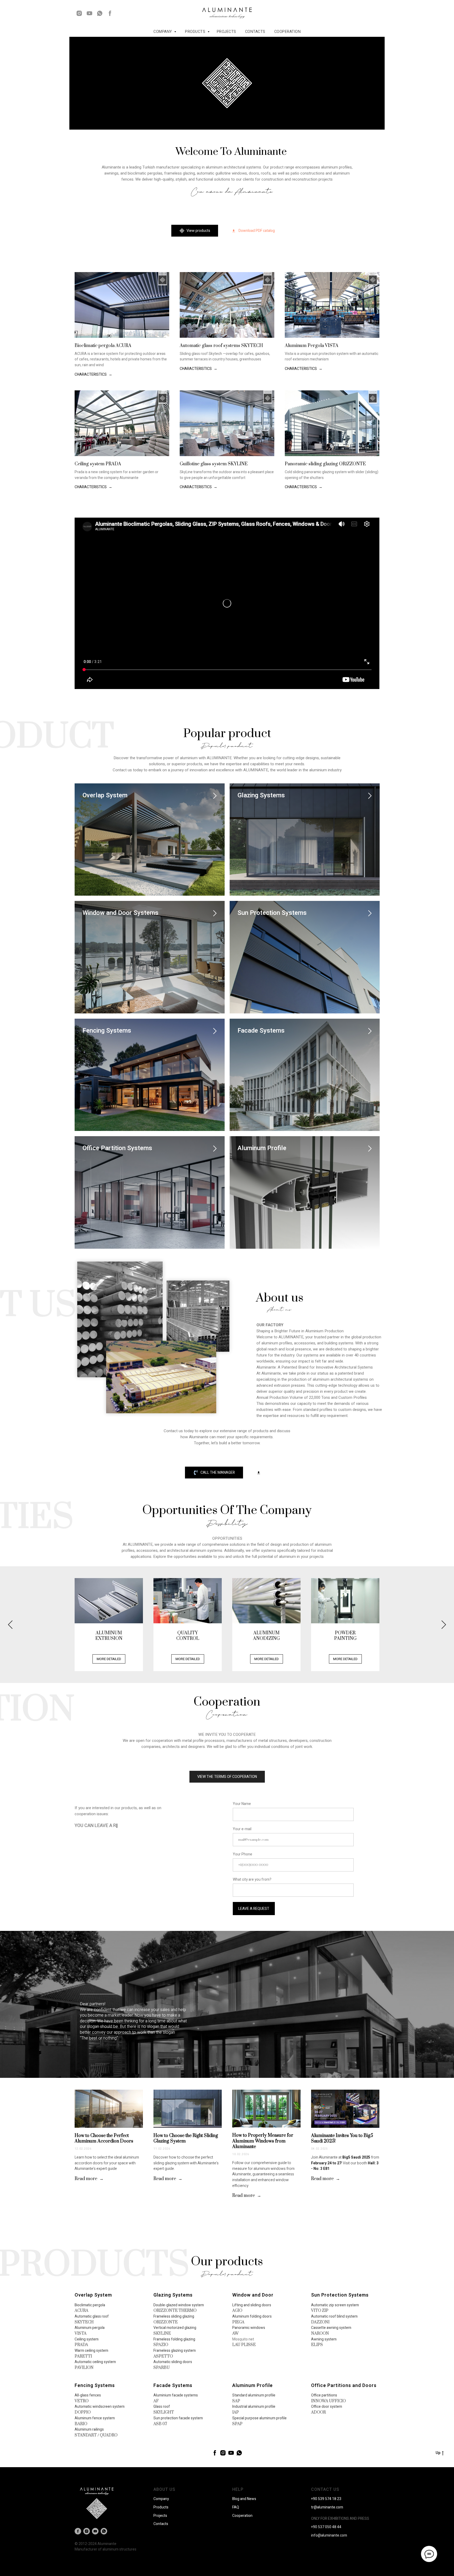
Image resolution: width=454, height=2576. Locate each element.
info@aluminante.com (329, 2535)
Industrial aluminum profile (254, 2407)
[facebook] (110, 13)
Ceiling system (87, 2339)
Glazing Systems (261, 795)
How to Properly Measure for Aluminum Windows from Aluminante (263, 2141)
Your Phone (243, 1854)
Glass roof (162, 2407)
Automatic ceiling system (95, 2362)
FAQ (236, 2507)
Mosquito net (243, 2339)
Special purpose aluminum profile (259, 2418)
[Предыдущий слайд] (10, 1624)
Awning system (324, 2339)
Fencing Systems (107, 1031)
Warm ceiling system (91, 2351)
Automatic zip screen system (335, 2305)
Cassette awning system (331, 2328)
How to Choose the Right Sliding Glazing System (186, 2139)
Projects (226, 32)
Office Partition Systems (117, 1148)
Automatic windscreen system (100, 2407)
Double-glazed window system (179, 2305)
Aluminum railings (89, 2429)
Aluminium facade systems (176, 2395)
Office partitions (324, 2395)
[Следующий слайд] (444, 1624)
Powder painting (345, 1636)
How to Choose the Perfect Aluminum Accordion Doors (104, 2139)
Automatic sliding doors (173, 2362)
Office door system (327, 2407)
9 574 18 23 (332, 2499)
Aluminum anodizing (266, 1636)
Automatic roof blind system (334, 2316)
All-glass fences (88, 2395)
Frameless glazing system (175, 2351)
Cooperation (288, 32)
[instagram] (79, 13)
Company (161, 2499)
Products (196, 32)
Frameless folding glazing (174, 2339)
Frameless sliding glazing (174, 2316)
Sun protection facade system (178, 2418)
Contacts (255, 32)
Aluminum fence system (95, 2418)
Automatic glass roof (92, 2316)
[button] (253, 231)
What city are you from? (252, 1879)
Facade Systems (261, 1031)
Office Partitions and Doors (344, 2386)
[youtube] (89, 13)
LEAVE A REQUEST (254, 1909)
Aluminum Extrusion (109, 1636)
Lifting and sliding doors (252, 2305)
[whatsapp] (100, 13)
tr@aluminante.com (327, 2507)
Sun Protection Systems (272, 913)
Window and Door (253, 2295)
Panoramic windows (249, 2328)
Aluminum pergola (90, 2328)
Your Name (242, 1804)
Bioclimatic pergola (90, 2305)
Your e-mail (242, 1829)
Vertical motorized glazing (175, 2328)
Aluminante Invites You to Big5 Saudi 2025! (342, 2139)
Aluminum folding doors (252, 2316)
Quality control (188, 1636)
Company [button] (163, 32)
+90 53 (317, 2499)
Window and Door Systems (120, 913)
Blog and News (244, 2499)
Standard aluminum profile (254, 2395)
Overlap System (105, 795)
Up (438, 2453)
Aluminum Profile (262, 1148)
